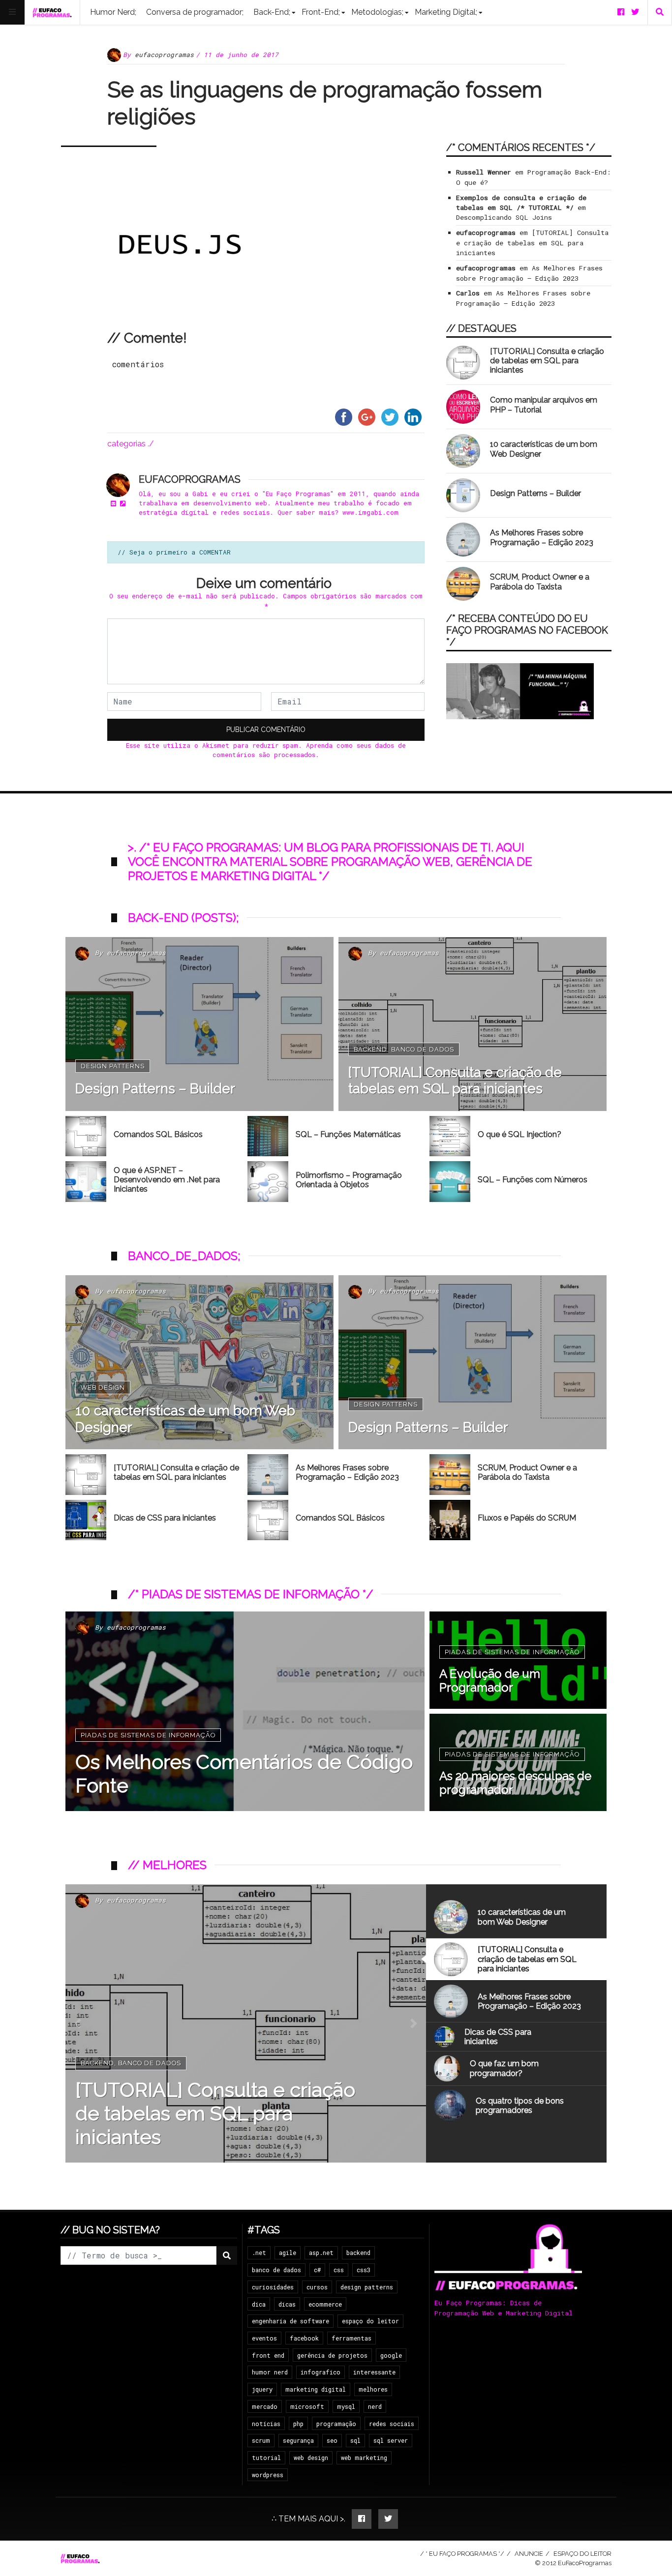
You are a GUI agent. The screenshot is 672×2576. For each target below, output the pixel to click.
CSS (339, 2270)
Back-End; (272, 12)
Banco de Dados (423, 1049)
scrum (261, 2440)
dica (259, 2304)
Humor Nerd (270, 2372)
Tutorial (266, 2458)
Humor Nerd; (113, 12)
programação (336, 2424)
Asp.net (321, 2253)
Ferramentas (351, 2338)
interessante (374, 2372)
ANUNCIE (529, 2554)
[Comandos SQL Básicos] (86, 1136)
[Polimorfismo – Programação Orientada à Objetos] (268, 1182)
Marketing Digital (316, 2389)
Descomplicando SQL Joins (504, 217)
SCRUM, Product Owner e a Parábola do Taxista (540, 582)
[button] (78, 2023)
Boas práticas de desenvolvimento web (220, 2087)
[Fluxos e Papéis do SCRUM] (450, 1520)
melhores (373, 2389)
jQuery (262, 2389)
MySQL (346, 2406)
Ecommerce (325, 2304)
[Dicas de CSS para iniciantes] (86, 1520)
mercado (265, 2406)
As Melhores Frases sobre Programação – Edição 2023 (542, 537)
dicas (287, 2304)
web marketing (364, 2458)
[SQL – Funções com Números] (450, 1182)
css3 (364, 2270)
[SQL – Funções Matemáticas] (268, 1136)
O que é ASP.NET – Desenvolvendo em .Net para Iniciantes (167, 1180)
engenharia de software (290, 2321)
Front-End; (321, 12)
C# (317, 2270)
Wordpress (268, 2475)
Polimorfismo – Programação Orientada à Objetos (349, 1180)
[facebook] (621, 12)
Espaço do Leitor (370, 2321)
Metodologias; (377, 12)
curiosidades (273, 2287)
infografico (321, 2372)
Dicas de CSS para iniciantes (165, 1518)
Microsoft (307, 2406)
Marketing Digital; (446, 12)
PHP (298, 2424)
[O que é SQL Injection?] (450, 1136)
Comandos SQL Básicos (158, 1134)
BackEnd (370, 1049)
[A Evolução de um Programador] (518, 1660)
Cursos (317, 2287)
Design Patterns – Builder (535, 493)
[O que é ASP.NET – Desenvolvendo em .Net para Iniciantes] (86, 1182)
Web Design (103, 1388)
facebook (304, 2338)
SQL (355, 2440)
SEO (332, 2440)
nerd (375, 2406)
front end (268, 2355)
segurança (298, 2440)
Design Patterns (113, 1066)
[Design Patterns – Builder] (463, 495)
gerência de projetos (332, 2355)
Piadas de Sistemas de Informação (148, 1735)
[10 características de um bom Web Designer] (463, 451)
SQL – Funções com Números (533, 1180)
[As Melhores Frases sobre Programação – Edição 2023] (463, 540)
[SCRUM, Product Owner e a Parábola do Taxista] (463, 584)
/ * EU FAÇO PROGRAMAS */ (462, 2554)
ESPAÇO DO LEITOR (582, 2554)
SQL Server (391, 2440)
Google (391, 2355)
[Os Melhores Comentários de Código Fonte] (245, 1711)
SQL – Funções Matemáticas (348, 1134)
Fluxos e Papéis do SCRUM (527, 1518)
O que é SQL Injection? (519, 1134)
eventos (264, 2338)
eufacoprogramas (164, 55)
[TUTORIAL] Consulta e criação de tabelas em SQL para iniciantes (532, 243)
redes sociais (392, 2424)
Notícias (266, 2424)
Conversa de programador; (195, 12)
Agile (288, 2253)
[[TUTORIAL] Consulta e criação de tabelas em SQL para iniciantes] (463, 363)
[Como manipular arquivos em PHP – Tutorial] (463, 407)
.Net (259, 2253)
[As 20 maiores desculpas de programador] (518, 1762)
